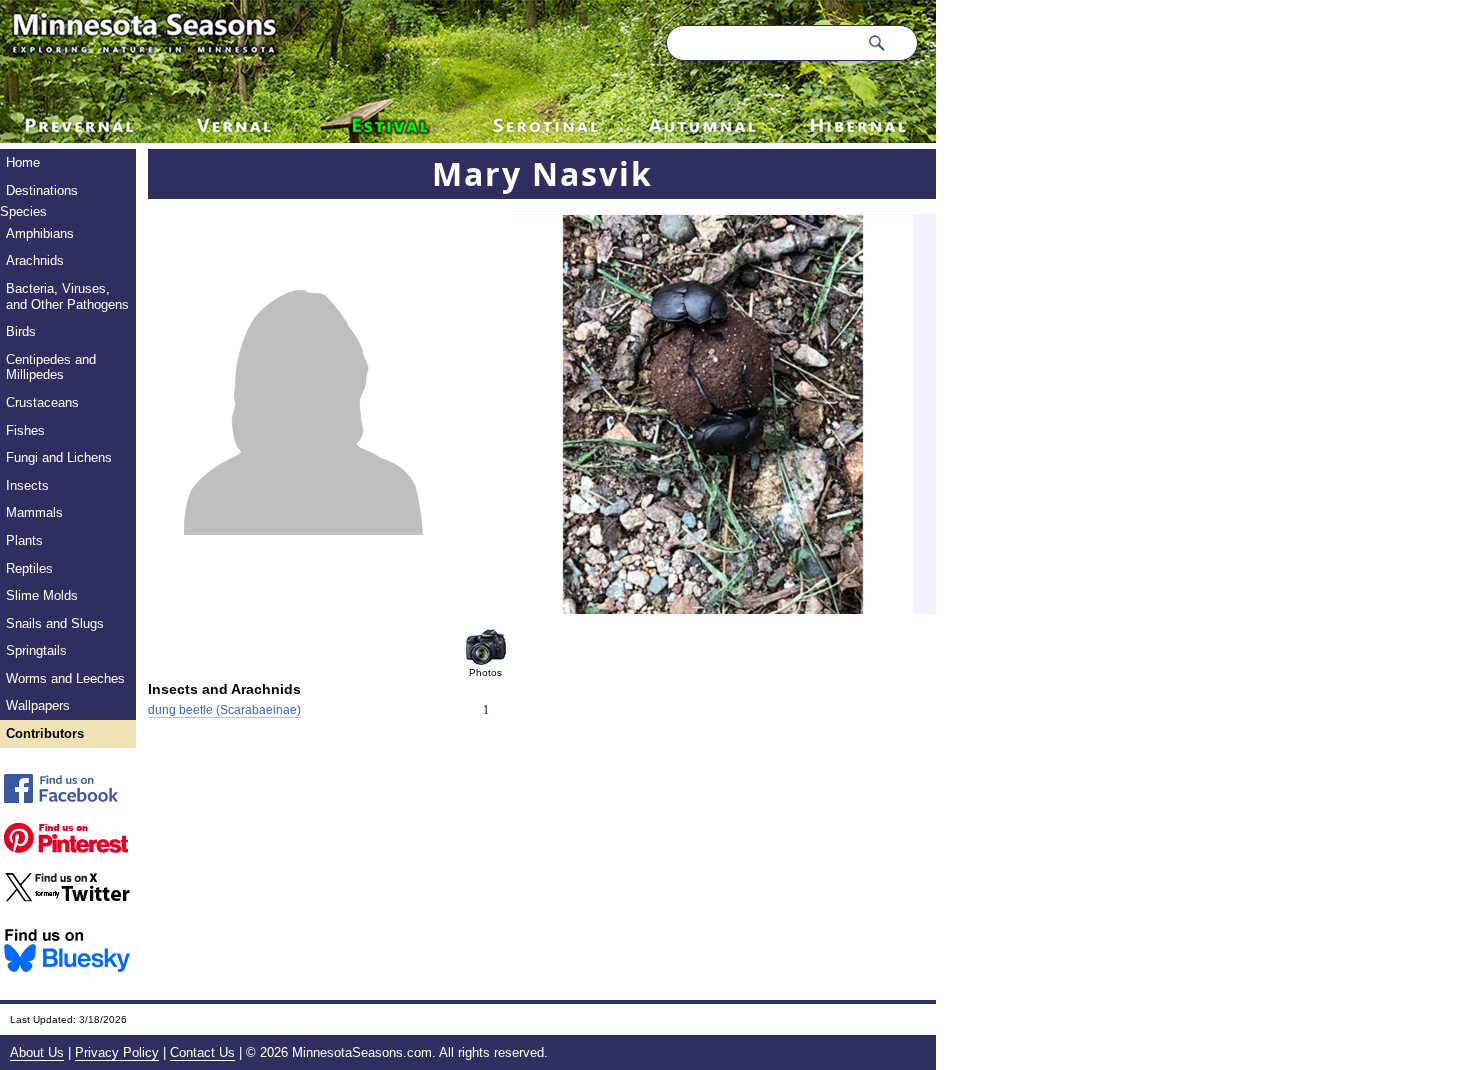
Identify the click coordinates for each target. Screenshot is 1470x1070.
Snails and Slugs (55, 623)
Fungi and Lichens (59, 457)
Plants (24, 540)
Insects (27, 485)
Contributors (45, 733)
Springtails (36, 650)
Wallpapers (38, 705)
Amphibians (40, 233)
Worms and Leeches (65, 678)
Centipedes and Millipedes (51, 367)
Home (23, 162)
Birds (21, 331)
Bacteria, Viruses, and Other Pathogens (67, 296)
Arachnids (35, 260)
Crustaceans (42, 402)
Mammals (34, 512)
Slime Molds (42, 595)
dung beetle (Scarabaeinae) (224, 710)
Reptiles (29, 568)
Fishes (25, 430)
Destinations (42, 190)
